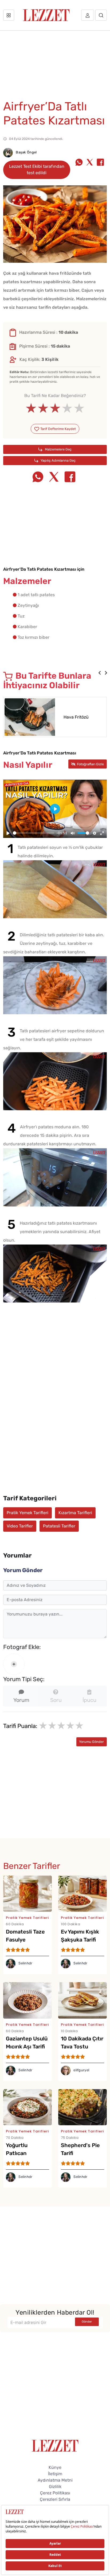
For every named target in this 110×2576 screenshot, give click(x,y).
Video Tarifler (20, 1526)
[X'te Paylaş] (90, 163)
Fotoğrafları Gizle (90, 764)
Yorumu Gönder (91, 1742)
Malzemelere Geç (58, 449)
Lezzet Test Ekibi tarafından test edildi (37, 170)
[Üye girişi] (88, 15)
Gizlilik (55, 2487)
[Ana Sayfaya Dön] (55, 2445)
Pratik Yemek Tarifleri (27, 1513)
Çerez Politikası (55, 2493)
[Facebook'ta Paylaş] (100, 163)
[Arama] (101, 15)
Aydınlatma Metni (55, 2480)
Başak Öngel (26, 152)
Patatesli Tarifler (59, 1526)
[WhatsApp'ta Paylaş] (79, 163)
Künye (55, 2467)
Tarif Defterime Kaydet (58, 429)
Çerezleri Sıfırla (55, 2499)
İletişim (55, 2474)
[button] (100, 673)
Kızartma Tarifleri (75, 1513)
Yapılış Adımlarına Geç (58, 460)
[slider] (55, 408)
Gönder (87, 2322)
